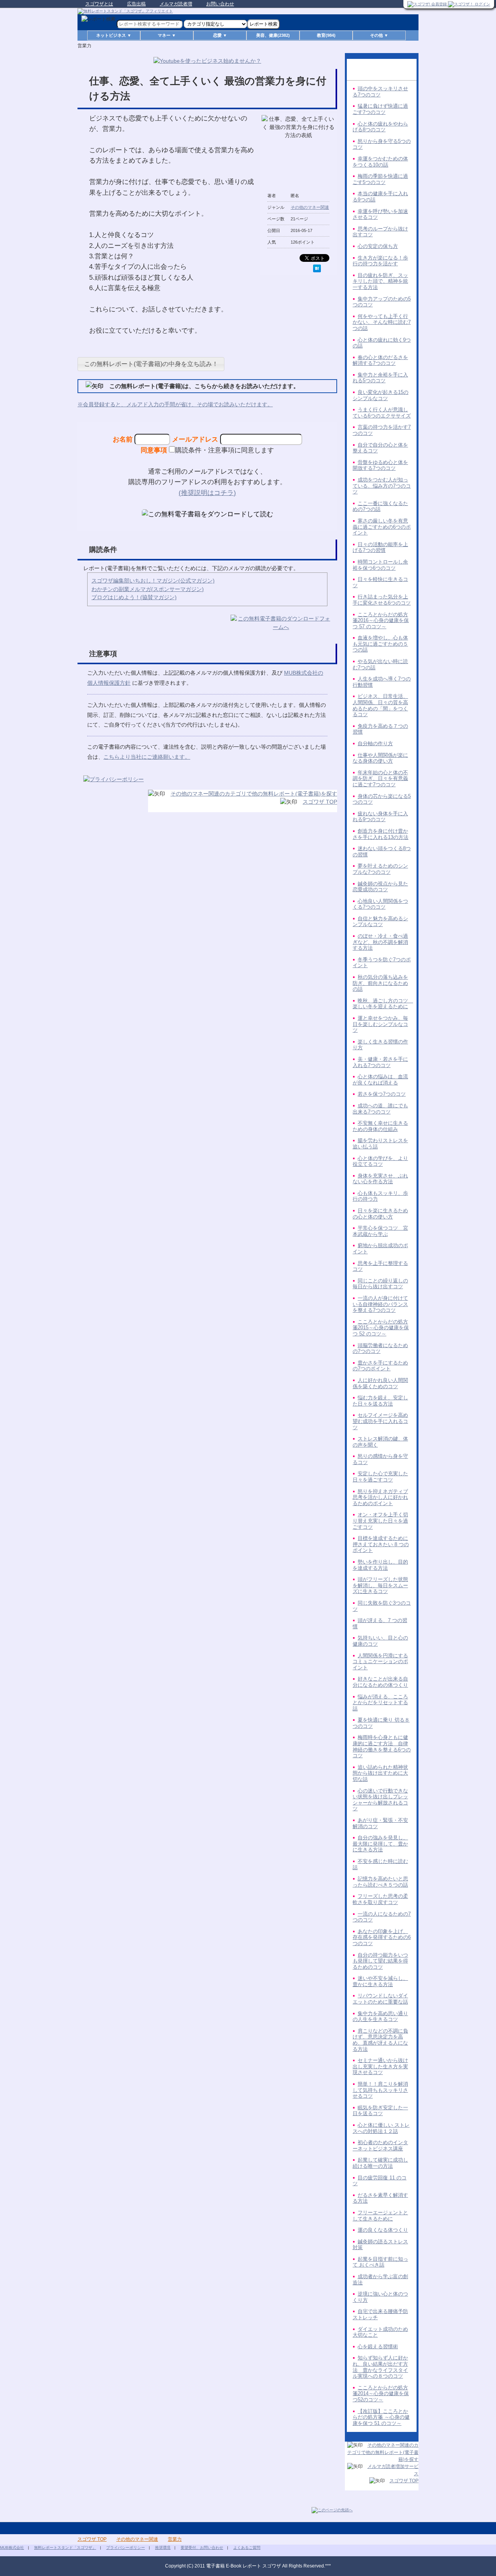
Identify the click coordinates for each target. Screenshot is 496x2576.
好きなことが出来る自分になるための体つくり (380, 1682)
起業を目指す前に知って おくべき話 (380, 2262)
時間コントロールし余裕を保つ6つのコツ (380, 565)
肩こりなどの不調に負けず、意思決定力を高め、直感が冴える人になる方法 (380, 2040)
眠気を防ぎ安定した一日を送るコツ (380, 2111)
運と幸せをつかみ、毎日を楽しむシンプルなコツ (380, 1024)
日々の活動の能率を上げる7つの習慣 (380, 547)
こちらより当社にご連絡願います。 (147, 757)
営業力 (175, 2539)
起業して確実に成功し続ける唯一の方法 (380, 2163)
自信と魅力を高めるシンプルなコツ (380, 922)
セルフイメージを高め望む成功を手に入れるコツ (380, 1421)
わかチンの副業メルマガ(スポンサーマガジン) (148, 589)
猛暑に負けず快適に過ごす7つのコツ (380, 109)
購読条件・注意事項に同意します (225, 450)
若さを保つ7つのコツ (382, 1094)
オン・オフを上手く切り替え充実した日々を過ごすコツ (380, 1521)
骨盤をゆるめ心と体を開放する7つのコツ (380, 465)
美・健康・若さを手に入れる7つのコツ (380, 1062)
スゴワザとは (99, 4)
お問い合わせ (220, 4)
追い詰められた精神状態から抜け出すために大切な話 (380, 1773)
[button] (151, 364)
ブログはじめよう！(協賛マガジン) (134, 597)
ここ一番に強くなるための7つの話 (380, 506)
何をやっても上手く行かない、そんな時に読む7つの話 (382, 322)
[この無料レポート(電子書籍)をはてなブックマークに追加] (317, 268)
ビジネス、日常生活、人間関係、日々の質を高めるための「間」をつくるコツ (380, 705)
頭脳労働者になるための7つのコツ (380, 1348)
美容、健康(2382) (273, 35)
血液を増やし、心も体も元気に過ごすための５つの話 (380, 644)
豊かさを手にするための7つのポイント (380, 1366)
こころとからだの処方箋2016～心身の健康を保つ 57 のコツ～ (381, 620)
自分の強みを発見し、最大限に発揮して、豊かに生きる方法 (380, 1844)
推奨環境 (163, 2548)
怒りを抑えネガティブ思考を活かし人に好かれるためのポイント (380, 1497)
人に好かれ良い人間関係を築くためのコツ (380, 1383)
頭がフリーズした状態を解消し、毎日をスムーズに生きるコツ (380, 1585)
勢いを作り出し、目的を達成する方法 (380, 1565)
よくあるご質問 (247, 2548)
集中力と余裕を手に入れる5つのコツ (380, 378)
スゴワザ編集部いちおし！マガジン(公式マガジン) (153, 581)
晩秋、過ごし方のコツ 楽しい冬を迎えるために (383, 1004)
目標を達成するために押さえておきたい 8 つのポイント (381, 1544)
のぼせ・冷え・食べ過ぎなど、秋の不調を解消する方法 (380, 942)
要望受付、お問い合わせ (202, 2548)
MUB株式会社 (12, 2548)
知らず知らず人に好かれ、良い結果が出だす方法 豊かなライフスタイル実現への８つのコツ (380, 2367)
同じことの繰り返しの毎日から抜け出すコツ (380, 1284)
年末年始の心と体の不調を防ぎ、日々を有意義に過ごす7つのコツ (380, 778)
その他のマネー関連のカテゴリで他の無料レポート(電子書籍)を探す (254, 794)
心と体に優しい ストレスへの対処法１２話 (381, 2128)
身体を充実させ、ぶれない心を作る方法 (380, 1179)
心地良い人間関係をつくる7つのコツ (380, 904)
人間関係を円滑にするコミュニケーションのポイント (380, 1662)
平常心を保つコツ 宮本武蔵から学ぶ (380, 1231)
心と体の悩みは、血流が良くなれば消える (380, 1080)
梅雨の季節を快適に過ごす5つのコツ (380, 179)
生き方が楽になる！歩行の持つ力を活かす (380, 261)
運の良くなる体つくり (383, 2230)
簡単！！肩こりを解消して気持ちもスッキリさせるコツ (380, 2090)
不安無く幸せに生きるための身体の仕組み (380, 1126)
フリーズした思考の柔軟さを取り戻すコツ (380, 1899)
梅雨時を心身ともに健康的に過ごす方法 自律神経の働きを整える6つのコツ (382, 1746)
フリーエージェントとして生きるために (380, 2216)
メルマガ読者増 (176, 4)
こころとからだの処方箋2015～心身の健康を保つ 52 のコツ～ (381, 1328)
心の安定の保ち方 (378, 246)
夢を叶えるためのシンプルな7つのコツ (380, 869)
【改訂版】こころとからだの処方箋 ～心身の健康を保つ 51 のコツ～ (381, 2417)
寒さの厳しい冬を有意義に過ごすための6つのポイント (382, 527)
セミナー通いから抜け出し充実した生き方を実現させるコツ (380, 2066)
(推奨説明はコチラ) (207, 493)
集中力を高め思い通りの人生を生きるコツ (380, 2017)
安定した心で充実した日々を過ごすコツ (380, 1477)
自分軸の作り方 (375, 743)
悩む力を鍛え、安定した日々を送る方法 (380, 1401)
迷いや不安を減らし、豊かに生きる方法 (380, 1981)
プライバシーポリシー (126, 2548)
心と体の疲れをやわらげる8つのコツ (380, 127)
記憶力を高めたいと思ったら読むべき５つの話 (380, 1882)
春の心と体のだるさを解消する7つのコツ (380, 360)
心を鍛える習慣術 (378, 2347)
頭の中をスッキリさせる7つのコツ (380, 92)
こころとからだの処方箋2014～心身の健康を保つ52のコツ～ (381, 2394)
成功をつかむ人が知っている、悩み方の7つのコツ (382, 486)
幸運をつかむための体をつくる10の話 (380, 162)
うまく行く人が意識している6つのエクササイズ (382, 413)
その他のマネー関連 (310, 207)
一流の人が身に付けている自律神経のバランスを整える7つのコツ (380, 1304)
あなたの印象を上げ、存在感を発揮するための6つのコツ (382, 1937)
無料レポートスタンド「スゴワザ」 (65, 2548)
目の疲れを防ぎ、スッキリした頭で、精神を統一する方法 (380, 281)
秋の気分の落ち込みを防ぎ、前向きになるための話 (380, 983)
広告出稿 (136, 4)
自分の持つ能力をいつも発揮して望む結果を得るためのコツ (380, 1961)
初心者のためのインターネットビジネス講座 (380, 2146)
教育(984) (326, 35)
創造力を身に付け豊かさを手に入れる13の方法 (381, 834)
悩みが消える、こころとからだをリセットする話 (380, 1703)
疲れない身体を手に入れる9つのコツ (380, 817)
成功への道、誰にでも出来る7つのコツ (380, 1109)
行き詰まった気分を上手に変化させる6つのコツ (382, 600)
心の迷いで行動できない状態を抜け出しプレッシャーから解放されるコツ (380, 1800)
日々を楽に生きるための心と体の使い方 (380, 1214)
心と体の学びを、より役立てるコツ (380, 1161)
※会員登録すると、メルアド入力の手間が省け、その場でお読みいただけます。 (175, 404)
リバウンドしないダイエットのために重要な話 (380, 1999)
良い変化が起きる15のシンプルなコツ (381, 395)
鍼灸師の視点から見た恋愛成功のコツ (380, 887)
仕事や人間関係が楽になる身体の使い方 (380, 758)
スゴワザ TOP (320, 802)
